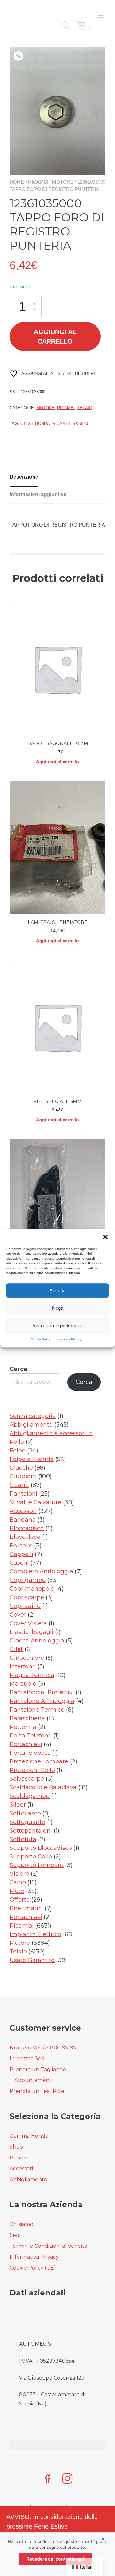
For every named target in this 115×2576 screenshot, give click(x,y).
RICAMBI (61, 423)
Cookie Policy (41, 1339)
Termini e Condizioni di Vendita (48, 2246)
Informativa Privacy (68, 1339)
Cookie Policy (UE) (33, 2268)
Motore (63, 182)
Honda (42, 423)
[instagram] (67, 2479)
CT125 (27, 423)
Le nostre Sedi (28, 2059)
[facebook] (48, 2479)
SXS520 (80, 423)
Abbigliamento (28, 2179)
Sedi (15, 2235)
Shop (16, 2147)
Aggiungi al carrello (55, 337)
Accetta (57, 1290)
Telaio (85, 408)
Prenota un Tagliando (38, 2069)
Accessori (21, 2169)
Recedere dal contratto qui (55, 2559)
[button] (105, 1237)
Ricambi (38, 182)
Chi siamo (21, 2224)
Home (17, 182)
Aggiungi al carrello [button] (57, 762)
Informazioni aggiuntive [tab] (38, 494)
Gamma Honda (29, 2136)
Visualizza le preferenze (57, 1326)
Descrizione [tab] (24, 477)
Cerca (18, 1369)
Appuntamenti (33, 2080)
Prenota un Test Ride (37, 2091)
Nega (58, 1308)
